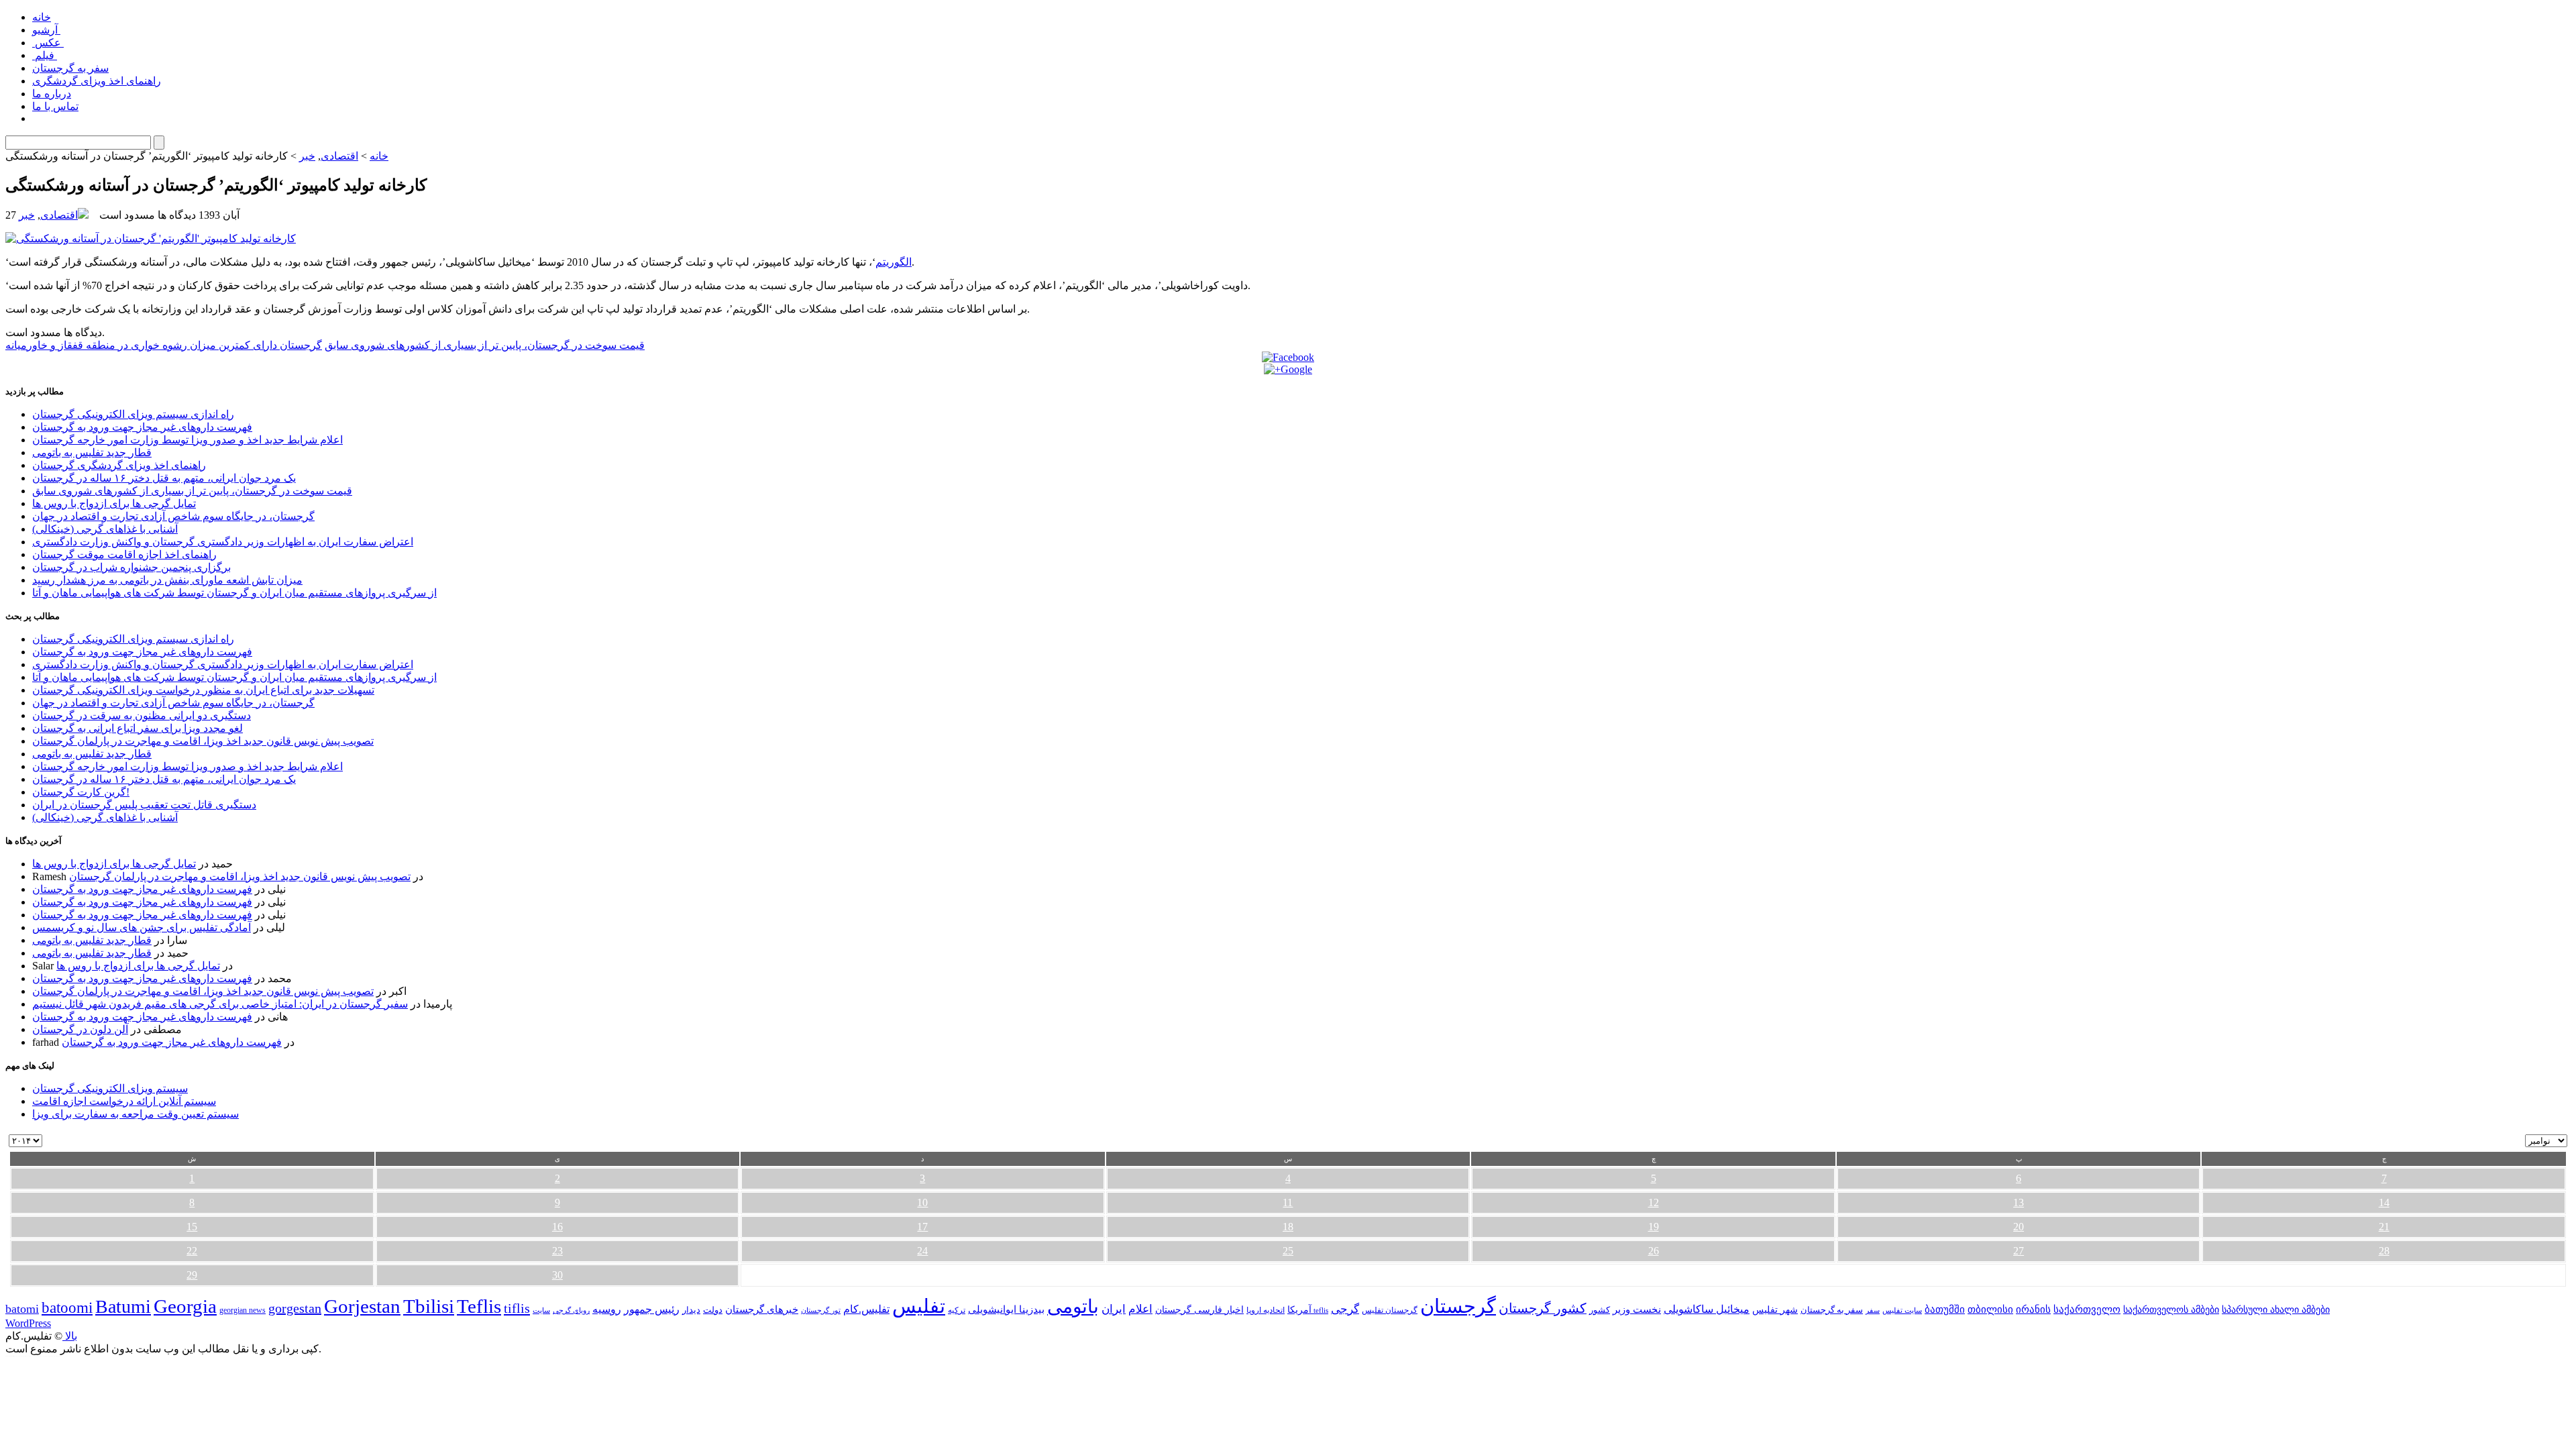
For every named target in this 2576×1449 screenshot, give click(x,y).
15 (192, 1227)
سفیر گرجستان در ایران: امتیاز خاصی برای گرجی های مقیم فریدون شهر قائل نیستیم (220, 1004)
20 (2019, 1227)
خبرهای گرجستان (762, 1309)
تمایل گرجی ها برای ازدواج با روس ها (114, 503)
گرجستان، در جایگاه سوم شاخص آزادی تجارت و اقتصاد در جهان (173, 516)
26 (1654, 1251)
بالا (70, 1336)
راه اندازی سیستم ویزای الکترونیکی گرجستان (133, 414)
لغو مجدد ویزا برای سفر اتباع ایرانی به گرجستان (138, 728)
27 (2019, 1251)
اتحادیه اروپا (1266, 1310)
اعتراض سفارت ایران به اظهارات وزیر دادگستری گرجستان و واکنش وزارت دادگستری (223, 542)
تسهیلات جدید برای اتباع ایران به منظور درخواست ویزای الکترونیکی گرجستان (203, 690)
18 (1288, 1227)
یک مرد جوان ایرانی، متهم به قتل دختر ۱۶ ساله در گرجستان (164, 478)
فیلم (45, 55)
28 (2384, 1251)
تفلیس (919, 1306)
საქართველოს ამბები (2171, 1310)
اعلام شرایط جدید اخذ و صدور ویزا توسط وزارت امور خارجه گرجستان (187, 440)
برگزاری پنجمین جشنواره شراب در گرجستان (131, 567)
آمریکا (1299, 1310)
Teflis (479, 1306)
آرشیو (46, 30)
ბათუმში (1945, 1309)
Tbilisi (429, 1306)
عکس (48, 43)
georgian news (243, 1310)
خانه (42, 17)
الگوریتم (894, 262)
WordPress (28, 1323)
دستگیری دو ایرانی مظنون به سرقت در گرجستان (142, 715)
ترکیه (957, 1310)
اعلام (1140, 1309)
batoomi (67, 1307)
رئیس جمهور (652, 1309)
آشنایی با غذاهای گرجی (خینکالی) (105, 529)
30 (557, 1275)
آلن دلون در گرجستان (80, 1029)
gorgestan (295, 1308)
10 (922, 1202)
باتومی (1073, 1306)
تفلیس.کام (866, 1309)
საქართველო (2087, 1309)
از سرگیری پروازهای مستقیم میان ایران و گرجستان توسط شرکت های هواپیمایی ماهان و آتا (234, 593)
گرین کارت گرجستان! (81, 792)
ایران (1114, 1309)
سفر (1873, 1310)
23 (557, 1251)
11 (1288, 1202)
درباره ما (52, 94)
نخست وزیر (1637, 1309)
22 (192, 1251)
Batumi (123, 1306)
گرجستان (1458, 1306)
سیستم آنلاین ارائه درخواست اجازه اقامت (124, 1101)
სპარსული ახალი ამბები (2276, 1309)
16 (557, 1227)
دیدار (691, 1310)
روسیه (607, 1309)
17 (922, 1227)
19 (1654, 1227)
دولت (713, 1310)
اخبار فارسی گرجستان (1199, 1310)
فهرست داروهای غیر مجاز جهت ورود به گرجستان (142, 427)
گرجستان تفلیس (1390, 1310)
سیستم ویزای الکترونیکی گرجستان (110, 1088)
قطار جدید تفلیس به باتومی (92, 452)
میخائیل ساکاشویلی (1707, 1309)
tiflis (517, 1308)
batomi (22, 1309)
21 (2384, 1227)
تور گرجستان (821, 1310)
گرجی (1345, 1309)
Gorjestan (362, 1306)
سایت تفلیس (1902, 1310)
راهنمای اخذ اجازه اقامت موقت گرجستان (124, 554)
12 (1654, 1202)
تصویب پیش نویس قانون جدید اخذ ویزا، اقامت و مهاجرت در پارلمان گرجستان (203, 741)
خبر (307, 156)
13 (2019, 1202)
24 (922, 1251)
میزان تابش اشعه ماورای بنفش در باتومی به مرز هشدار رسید (167, 580)
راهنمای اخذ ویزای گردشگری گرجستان (119, 465)
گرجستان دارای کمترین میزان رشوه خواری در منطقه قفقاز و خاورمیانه (164, 345)
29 (192, 1275)
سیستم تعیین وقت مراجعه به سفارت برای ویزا (136, 1114)
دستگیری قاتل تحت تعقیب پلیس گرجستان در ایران (144, 805)
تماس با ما (55, 106)
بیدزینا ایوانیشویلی (1006, 1309)
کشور (1600, 1310)
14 (2384, 1202)
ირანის (2033, 1309)
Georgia (185, 1306)
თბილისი (1990, 1309)
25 (1288, 1251)
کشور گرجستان (1543, 1308)
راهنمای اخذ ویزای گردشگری (97, 81)
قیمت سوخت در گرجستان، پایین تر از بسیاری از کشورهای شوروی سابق (485, 345)
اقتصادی (339, 156)
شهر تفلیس (1775, 1309)
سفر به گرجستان (70, 68)
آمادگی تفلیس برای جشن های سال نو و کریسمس (142, 927)
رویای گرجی (571, 1310)
